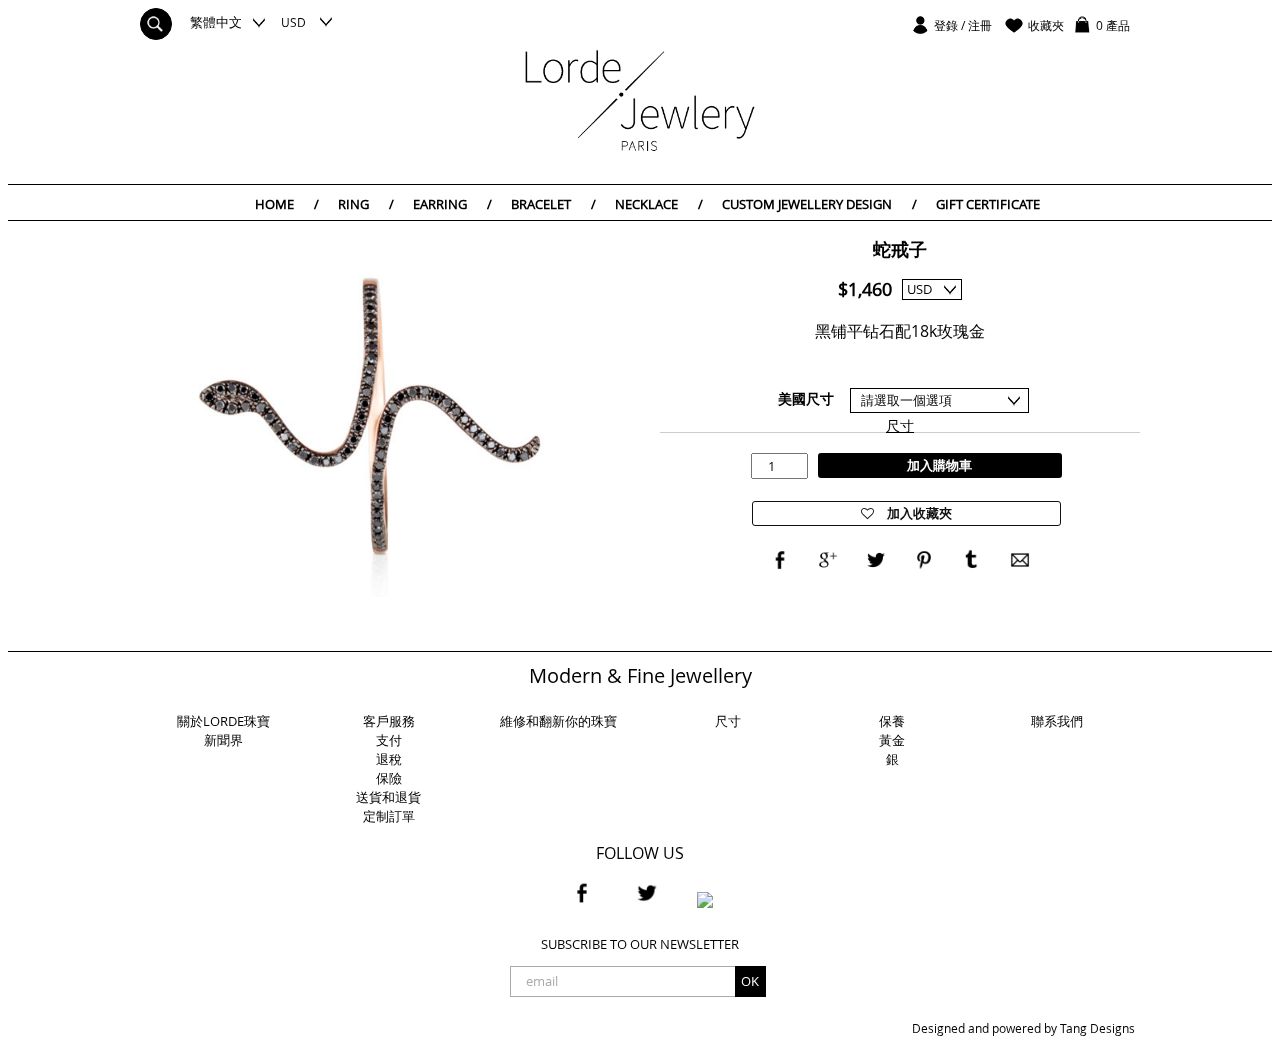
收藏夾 (1046, 25)
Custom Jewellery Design (819, 204)
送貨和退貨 (388, 797)
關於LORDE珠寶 (223, 721)
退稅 (389, 759)
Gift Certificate (988, 204)
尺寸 (900, 425)
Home (287, 204)
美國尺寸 (806, 398)
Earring (452, 204)
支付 (389, 740)
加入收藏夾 (918, 513)
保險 (389, 778)
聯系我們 (1057, 721)
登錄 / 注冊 (963, 25)
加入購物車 (939, 465)
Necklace (659, 204)
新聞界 (223, 740)
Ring (366, 204)
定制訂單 (389, 816)
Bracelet (553, 204)
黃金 (892, 740)
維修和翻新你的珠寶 (558, 721)
